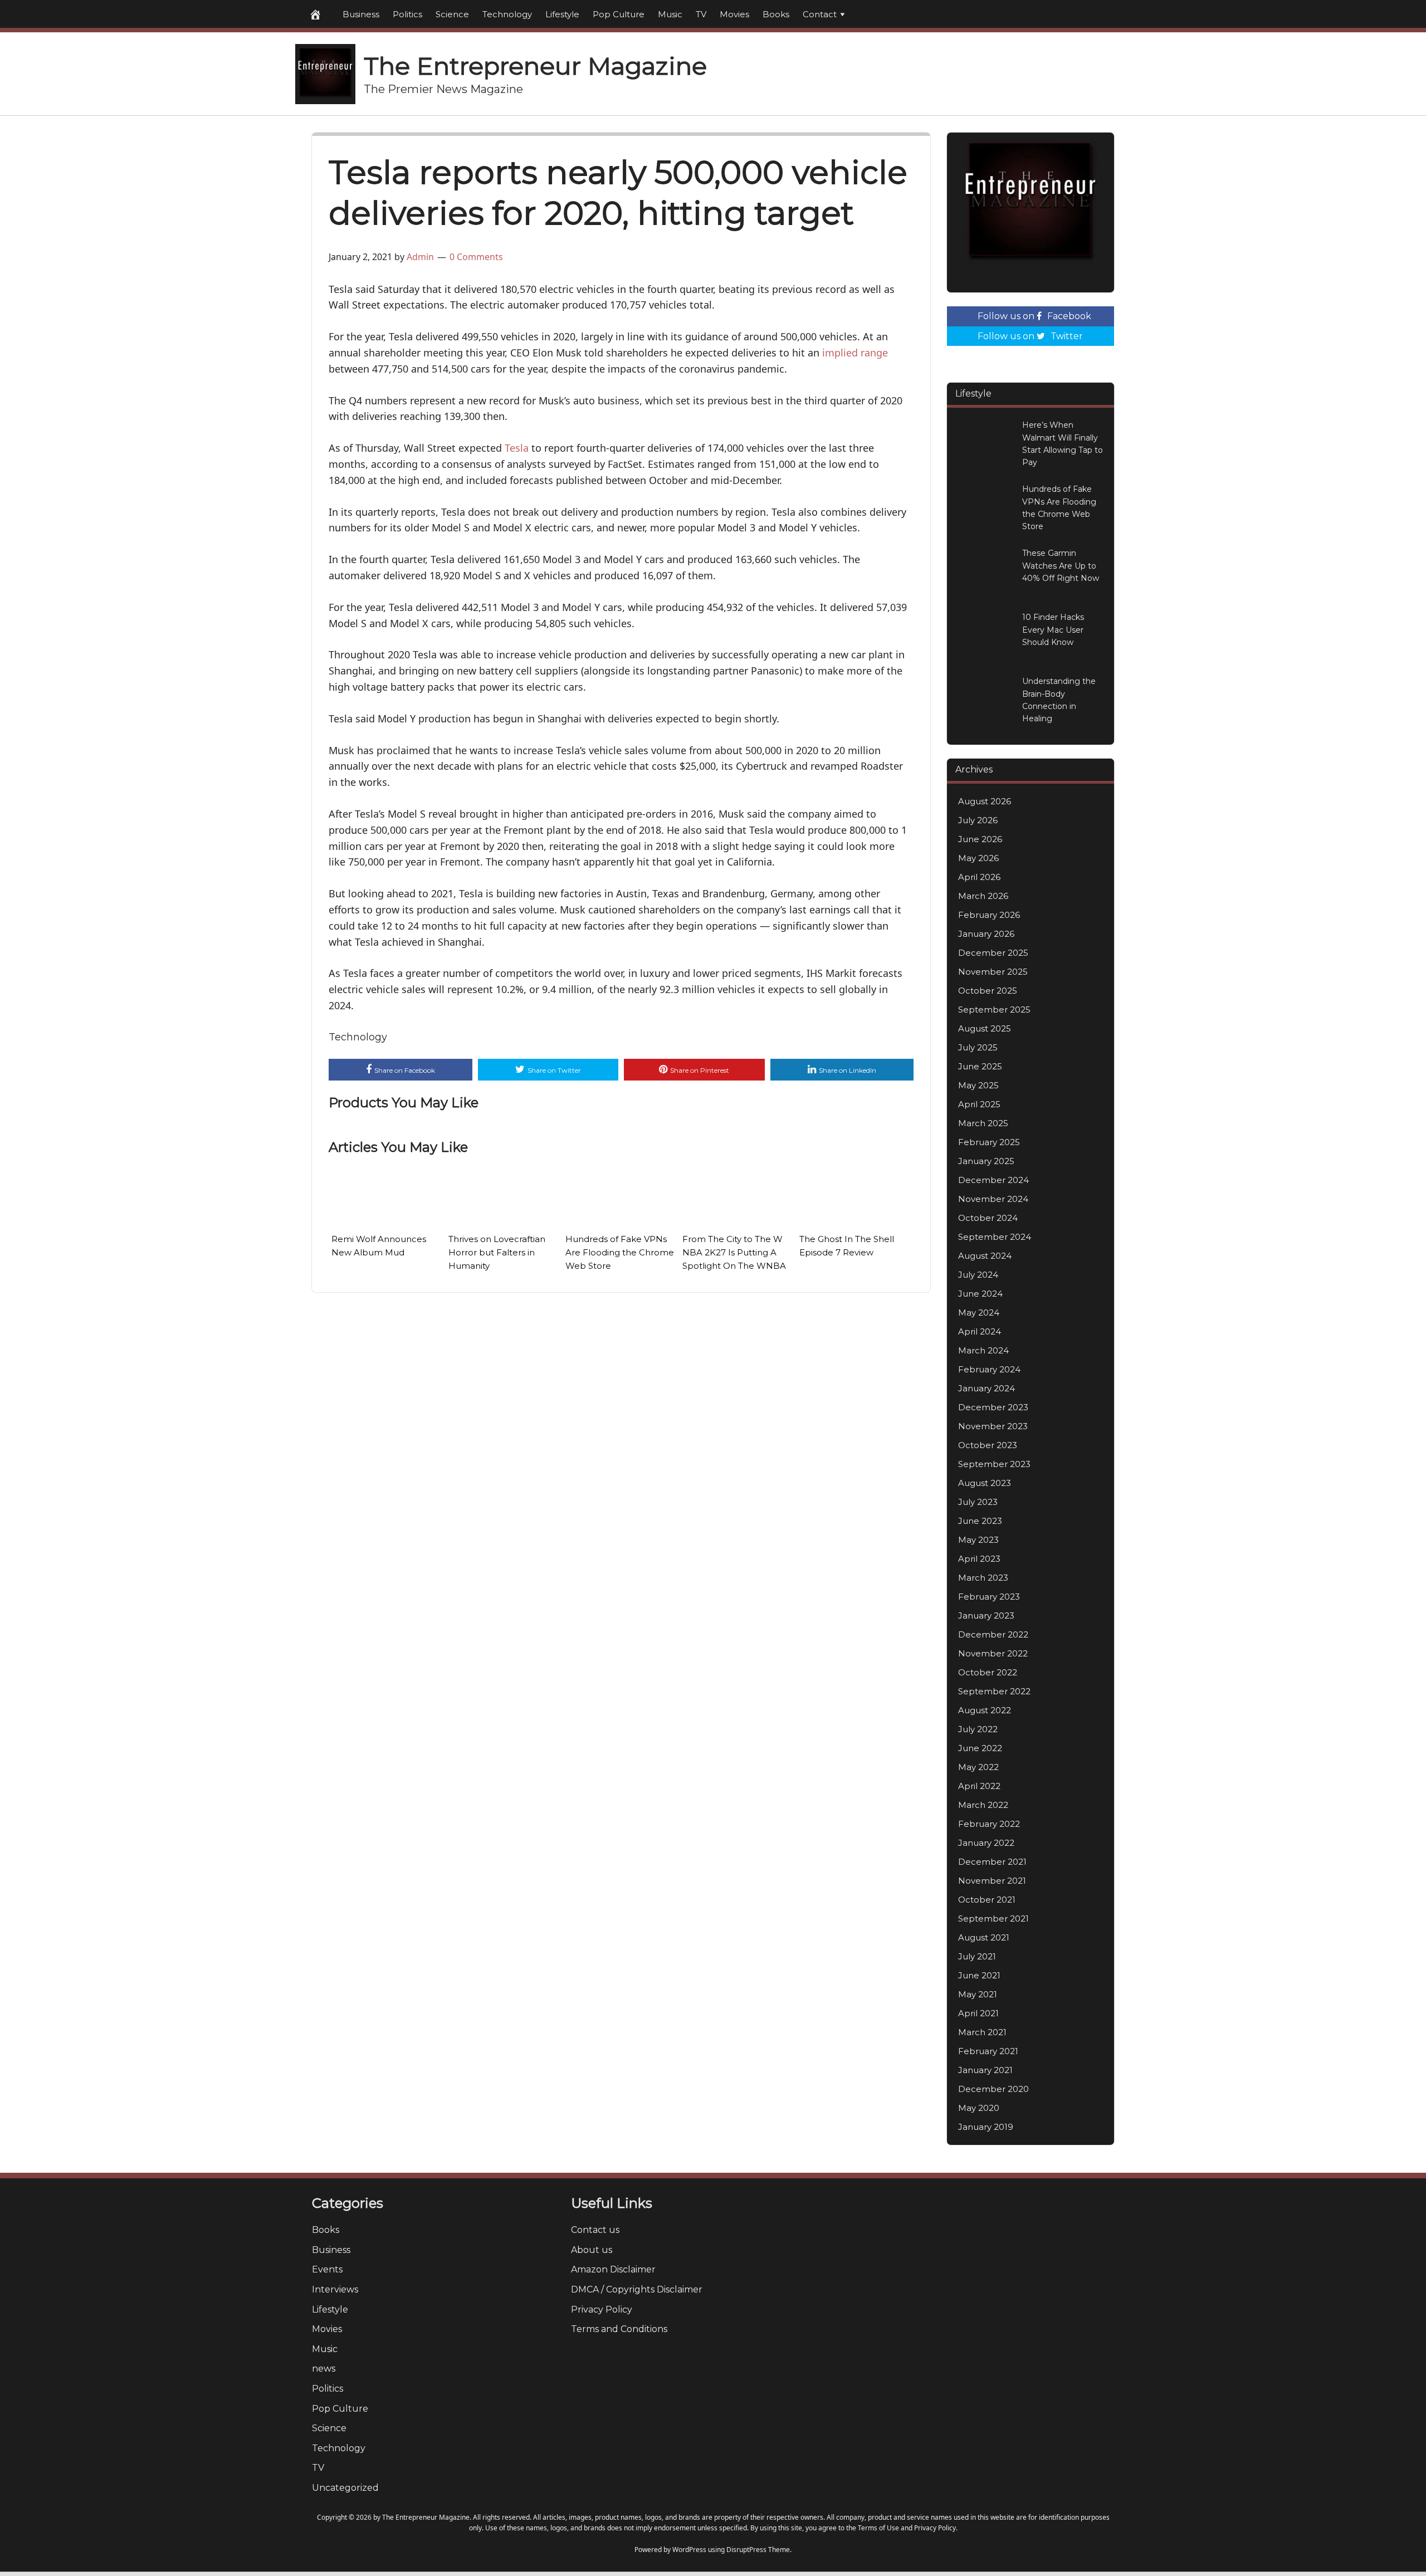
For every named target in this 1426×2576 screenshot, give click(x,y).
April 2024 (980, 1331)
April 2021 (978, 2013)
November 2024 (993, 1199)
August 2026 (985, 801)
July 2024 (978, 1275)
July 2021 (977, 1956)
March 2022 (983, 1805)
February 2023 (989, 1597)
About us (592, 2250)
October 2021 (987, 1900)
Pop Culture (619, 14)
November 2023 (993, 1426)
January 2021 (985, 2070)
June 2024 (980, 1294)
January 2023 (986, 1616)
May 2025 (978, 1085)
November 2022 (993, 1653)
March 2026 (983, 896)
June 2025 (980, 1066)
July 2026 (978, 820)
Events (327, 2269)
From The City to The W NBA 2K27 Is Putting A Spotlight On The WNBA (734, 1252)
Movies (734, 14)
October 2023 (988, 1445)
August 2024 (985, 1256)
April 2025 (979, 1104)
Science (452, 14)
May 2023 (978, 1540)
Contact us (595, 2230)
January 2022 (986, 1843)
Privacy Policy (602, 2309)
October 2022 (988, 1672)
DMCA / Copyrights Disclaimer (637, 2289)
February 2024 (989, 1369)
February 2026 (989, 915)
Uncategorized (345, 2488)
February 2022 (989, 1824)
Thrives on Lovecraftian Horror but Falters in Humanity (497, 1252)
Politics (407, 14)
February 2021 (988, 2051)
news (324, 2369)
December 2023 (993, 1407)
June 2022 (980, 1748)
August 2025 (985, 1028)
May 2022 (978, 1767)
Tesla (517, 448)
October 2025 (988, 991)
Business (361, 14)
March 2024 (983, 1350)
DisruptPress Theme (758, 2550)
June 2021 (979, 1975)
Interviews (335, 2289)
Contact (820, 14)
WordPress (689, 2550)
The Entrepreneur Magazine (535, 66)
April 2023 (979, 1559)
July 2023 (978, 1502)
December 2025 (993, 953)
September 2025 (994, 1010)
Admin (420, 257)
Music (670, 14)
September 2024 (995, 1237)
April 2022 (979, 1786)
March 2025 (983, 1123)
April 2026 (979, 877)
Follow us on (1034, 316)
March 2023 (983, 1578)
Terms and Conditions (619, 2329)
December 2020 (993, 2089)
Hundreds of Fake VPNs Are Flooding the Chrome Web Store (620, 1252)
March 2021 (982, 2032)
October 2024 (988, 1218)
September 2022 (994, 1691)
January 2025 (986, 1161)
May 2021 (978, 1994)
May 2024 (979, 1313)
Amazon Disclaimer (613, 2269)
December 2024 (993, 1180)
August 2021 (984, 1937)
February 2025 (989, 1142)
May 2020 (979, 2108)
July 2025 (978, 1047)
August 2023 (985, 1483)
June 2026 (980, 839)
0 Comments (476, 257)
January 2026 (986, 934)
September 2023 (994, 1464)
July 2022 (978, 1729)
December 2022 (993, 1634)
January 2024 (987, 1388)
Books (776, 14)
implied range (855, 353)
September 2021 (993, 1918)
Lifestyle (562, 14)
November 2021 (992, 1881)
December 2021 (992, 1862)
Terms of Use (878, 2528)
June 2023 (980, 1521)
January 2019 (986, 2127)
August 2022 (985, 1710)
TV (701, 14)
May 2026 (978, 858)
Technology (507, 14)
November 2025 (993, 972)
